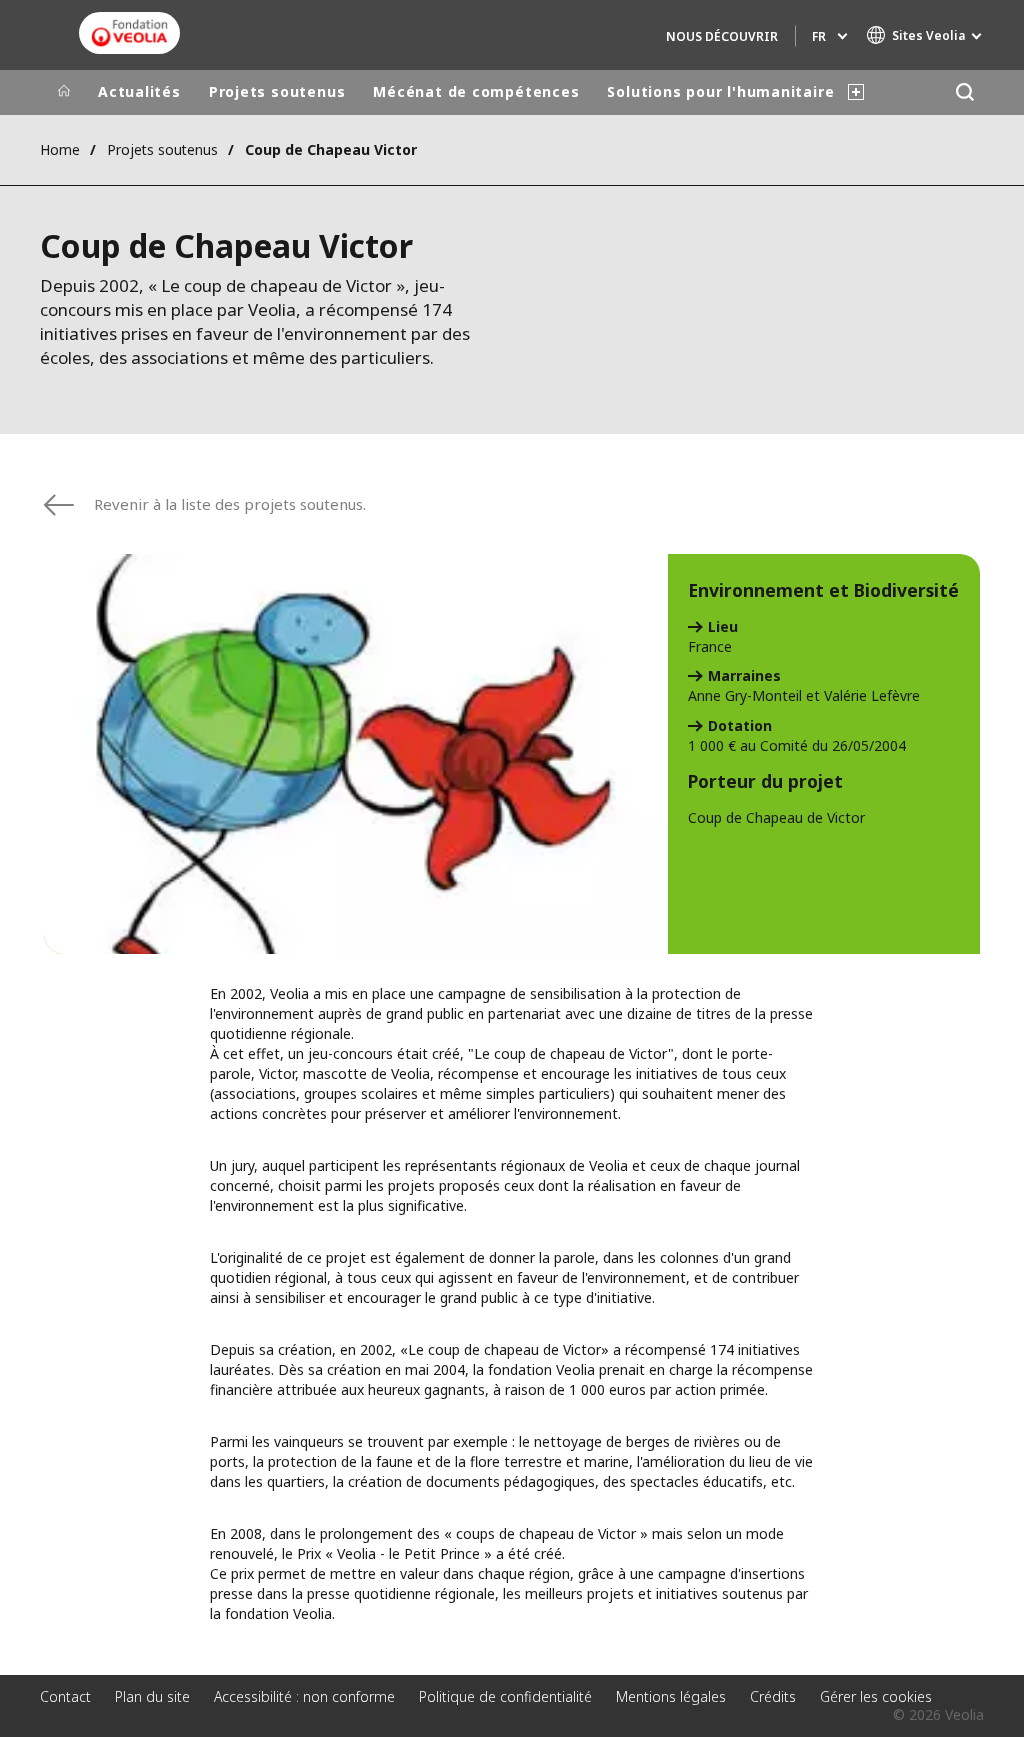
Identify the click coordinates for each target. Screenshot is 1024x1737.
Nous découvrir (722, 36)
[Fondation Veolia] (129, 33)
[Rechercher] (964, 92)
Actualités (139, 91)
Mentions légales (671, 1696)
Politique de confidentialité (505, 1696)
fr (819, 36)
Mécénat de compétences (476, 91)
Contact (65, 1696)
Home (60, 149)
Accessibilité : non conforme (304, 1696)
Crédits (773, 1696)
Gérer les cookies (876, 1696)
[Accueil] (64, 92)
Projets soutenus (277, 91)
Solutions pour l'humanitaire (720, 91)
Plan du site (152, 1696)
